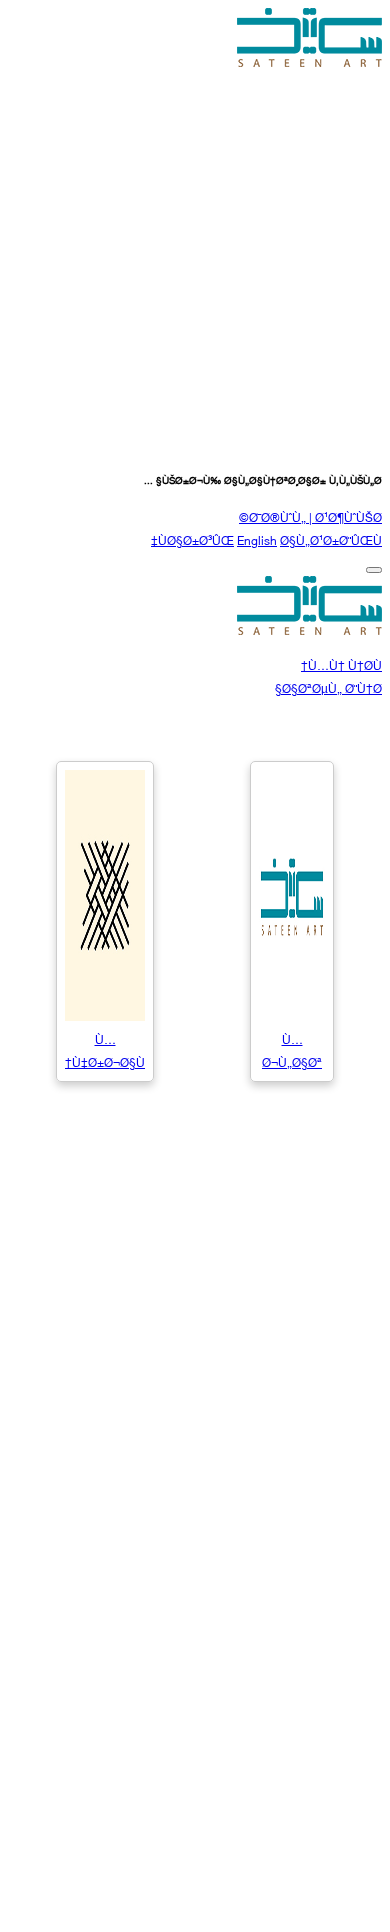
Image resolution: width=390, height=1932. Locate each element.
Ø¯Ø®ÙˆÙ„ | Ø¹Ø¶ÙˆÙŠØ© (310, 516)
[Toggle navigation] (374, 570)
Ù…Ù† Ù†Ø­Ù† (341, 664)
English (257, 539)
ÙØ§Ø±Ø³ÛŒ (196, 539)
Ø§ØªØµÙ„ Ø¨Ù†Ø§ (328, 687)
